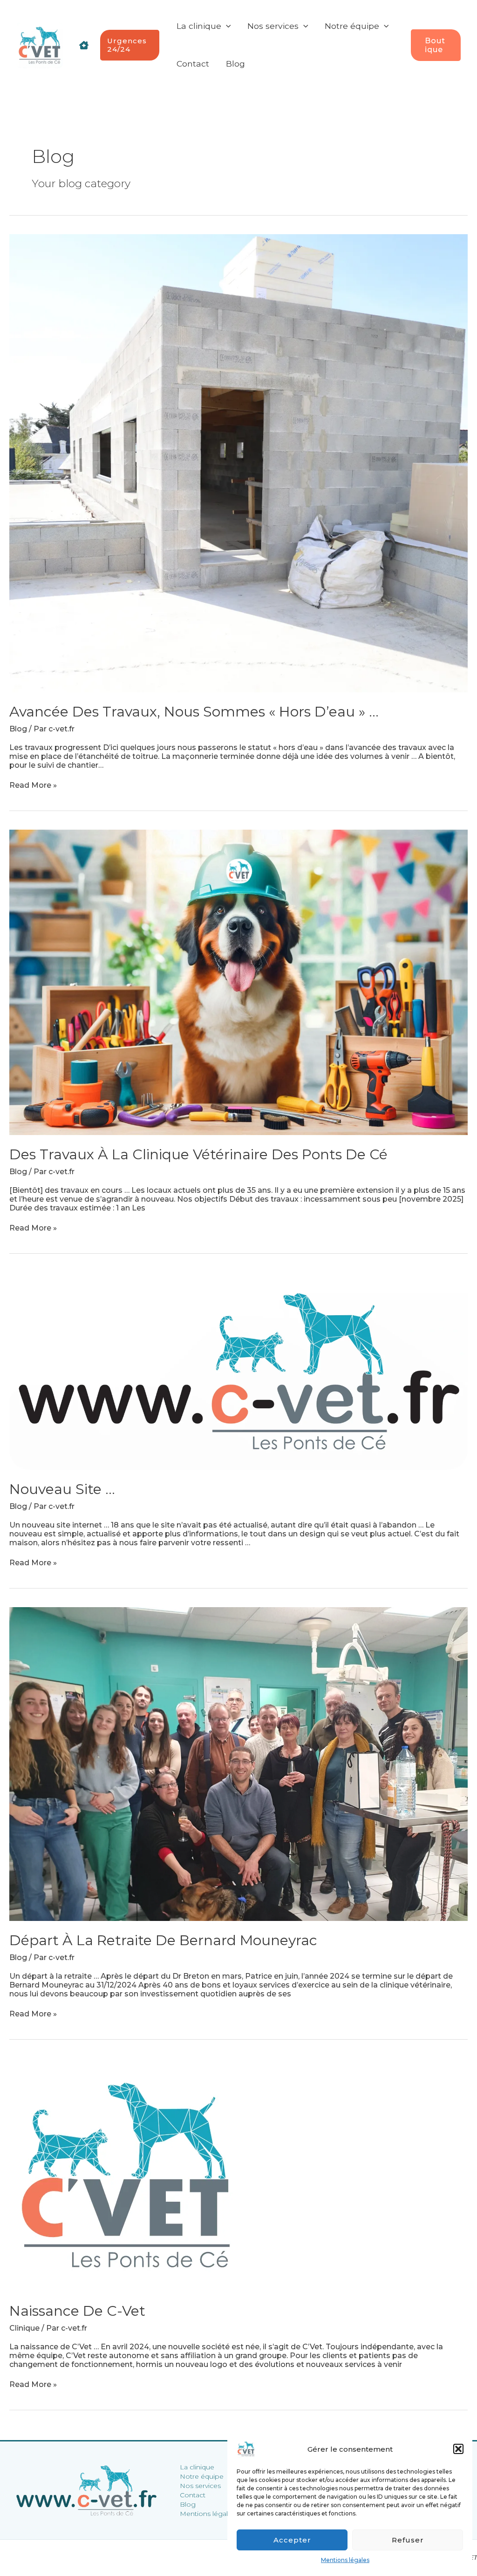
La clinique (197, 2467)
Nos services (200, 2486)
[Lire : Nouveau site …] (238, 1370)
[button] (458, 2449)
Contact (193, 2495)
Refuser (408, 2540)
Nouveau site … (62, 1489)
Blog (18, 729)
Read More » (33, 785)
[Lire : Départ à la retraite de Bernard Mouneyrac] (238, 1763)
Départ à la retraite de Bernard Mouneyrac (163, 1940)
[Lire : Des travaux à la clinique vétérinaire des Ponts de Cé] (238, 982)
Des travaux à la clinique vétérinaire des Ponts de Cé (198, 1154)
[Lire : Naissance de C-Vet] (126, 2174)
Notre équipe (202, 2476)
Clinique (24, 2328)
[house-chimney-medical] (84, 45)
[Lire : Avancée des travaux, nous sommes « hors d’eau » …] (238, 463)
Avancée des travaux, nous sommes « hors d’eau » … (194, 712)
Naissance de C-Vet (77, 2311)
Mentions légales (345, 2560)
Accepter (292, 2540)
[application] (226, 26)
